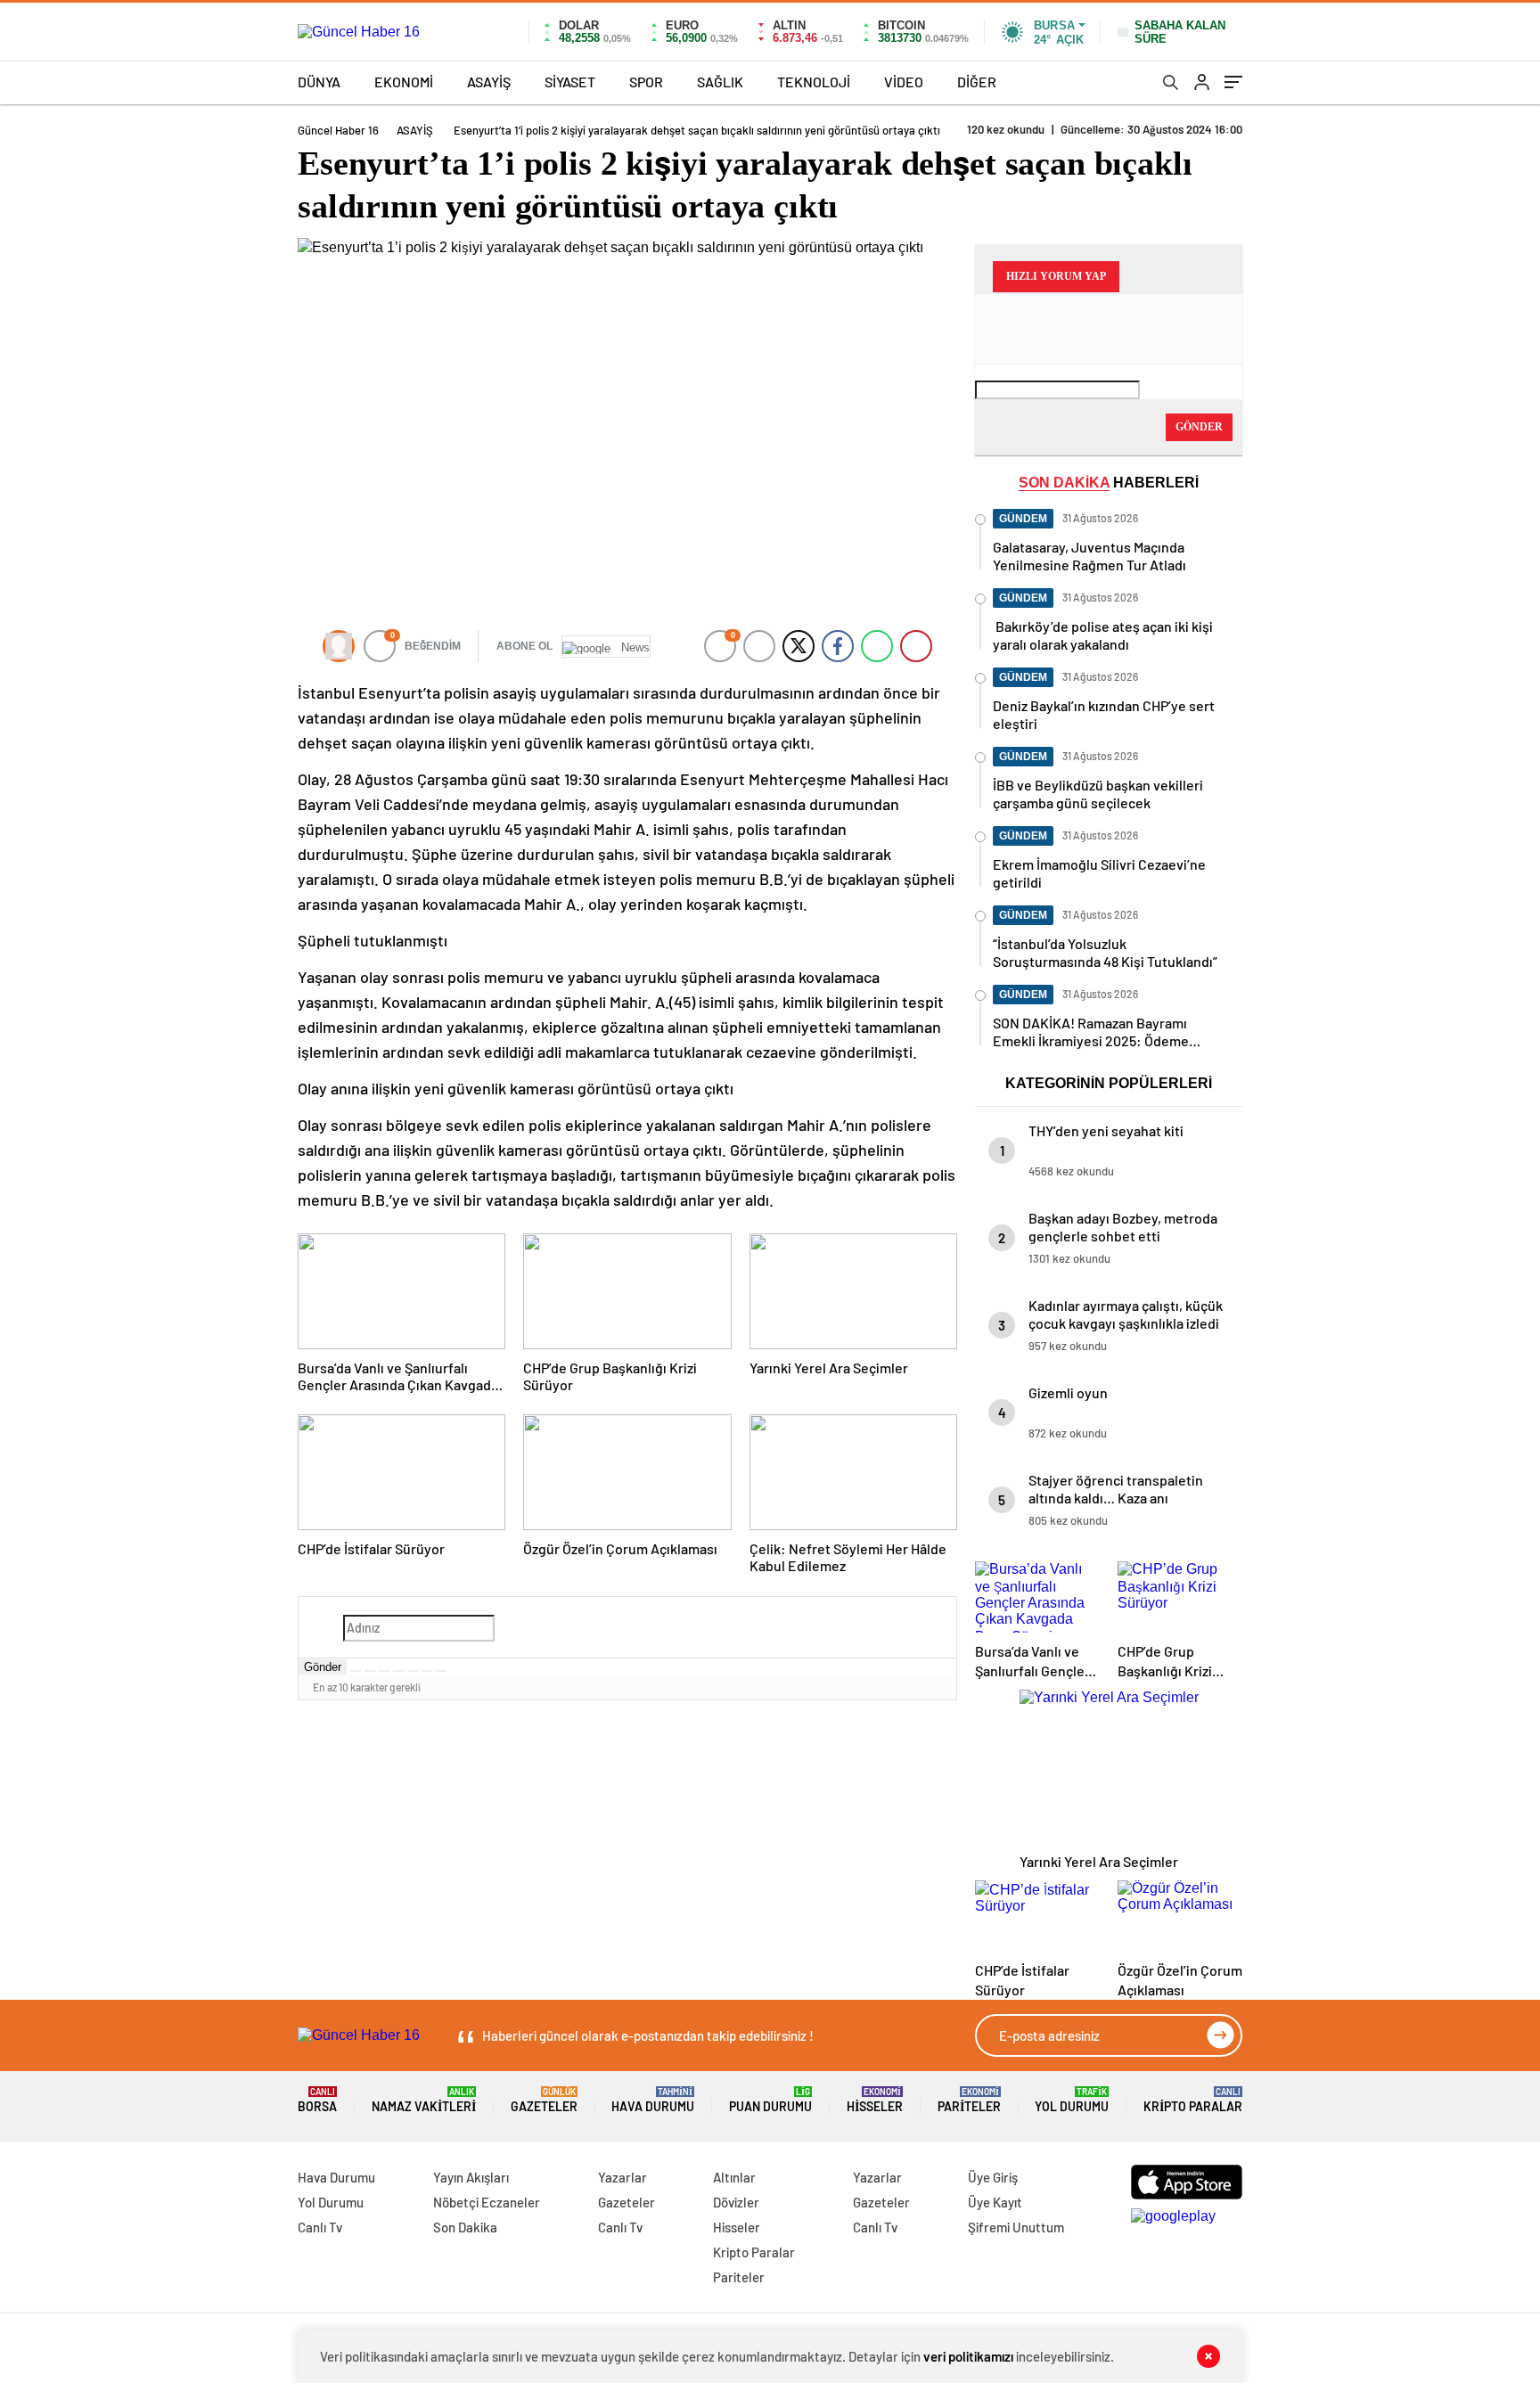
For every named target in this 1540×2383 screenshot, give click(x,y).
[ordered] (398, 1671)
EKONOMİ (404, 82)
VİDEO (904, 82)
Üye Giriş (993, 2177)
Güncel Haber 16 (338, 130)
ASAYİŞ (489, 82)
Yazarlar (623, 2177)
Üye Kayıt (995, 2202)
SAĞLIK (720, 82)
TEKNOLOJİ (814, 82)
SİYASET (570, 82)
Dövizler (736, 2202)
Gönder (323, 1667)
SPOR (646, 82)
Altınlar (734, 2177)
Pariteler (969, 2100)
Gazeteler (544, 2100)
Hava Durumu (653, 2100)
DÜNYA (319, 82)
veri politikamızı (968, 2356)
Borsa (317, 2100)
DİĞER (977, 82)
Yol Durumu (1072, 2100)
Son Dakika (465, 2227)
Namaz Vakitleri (424, 2100)
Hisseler (875, 2100)
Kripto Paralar (1193, 2100)
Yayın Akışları (471, 2177)
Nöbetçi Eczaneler (487, 2202)
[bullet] (413, 1671)
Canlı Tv (320, 2227)
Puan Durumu (770, 2100)
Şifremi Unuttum (1016, 2227)
